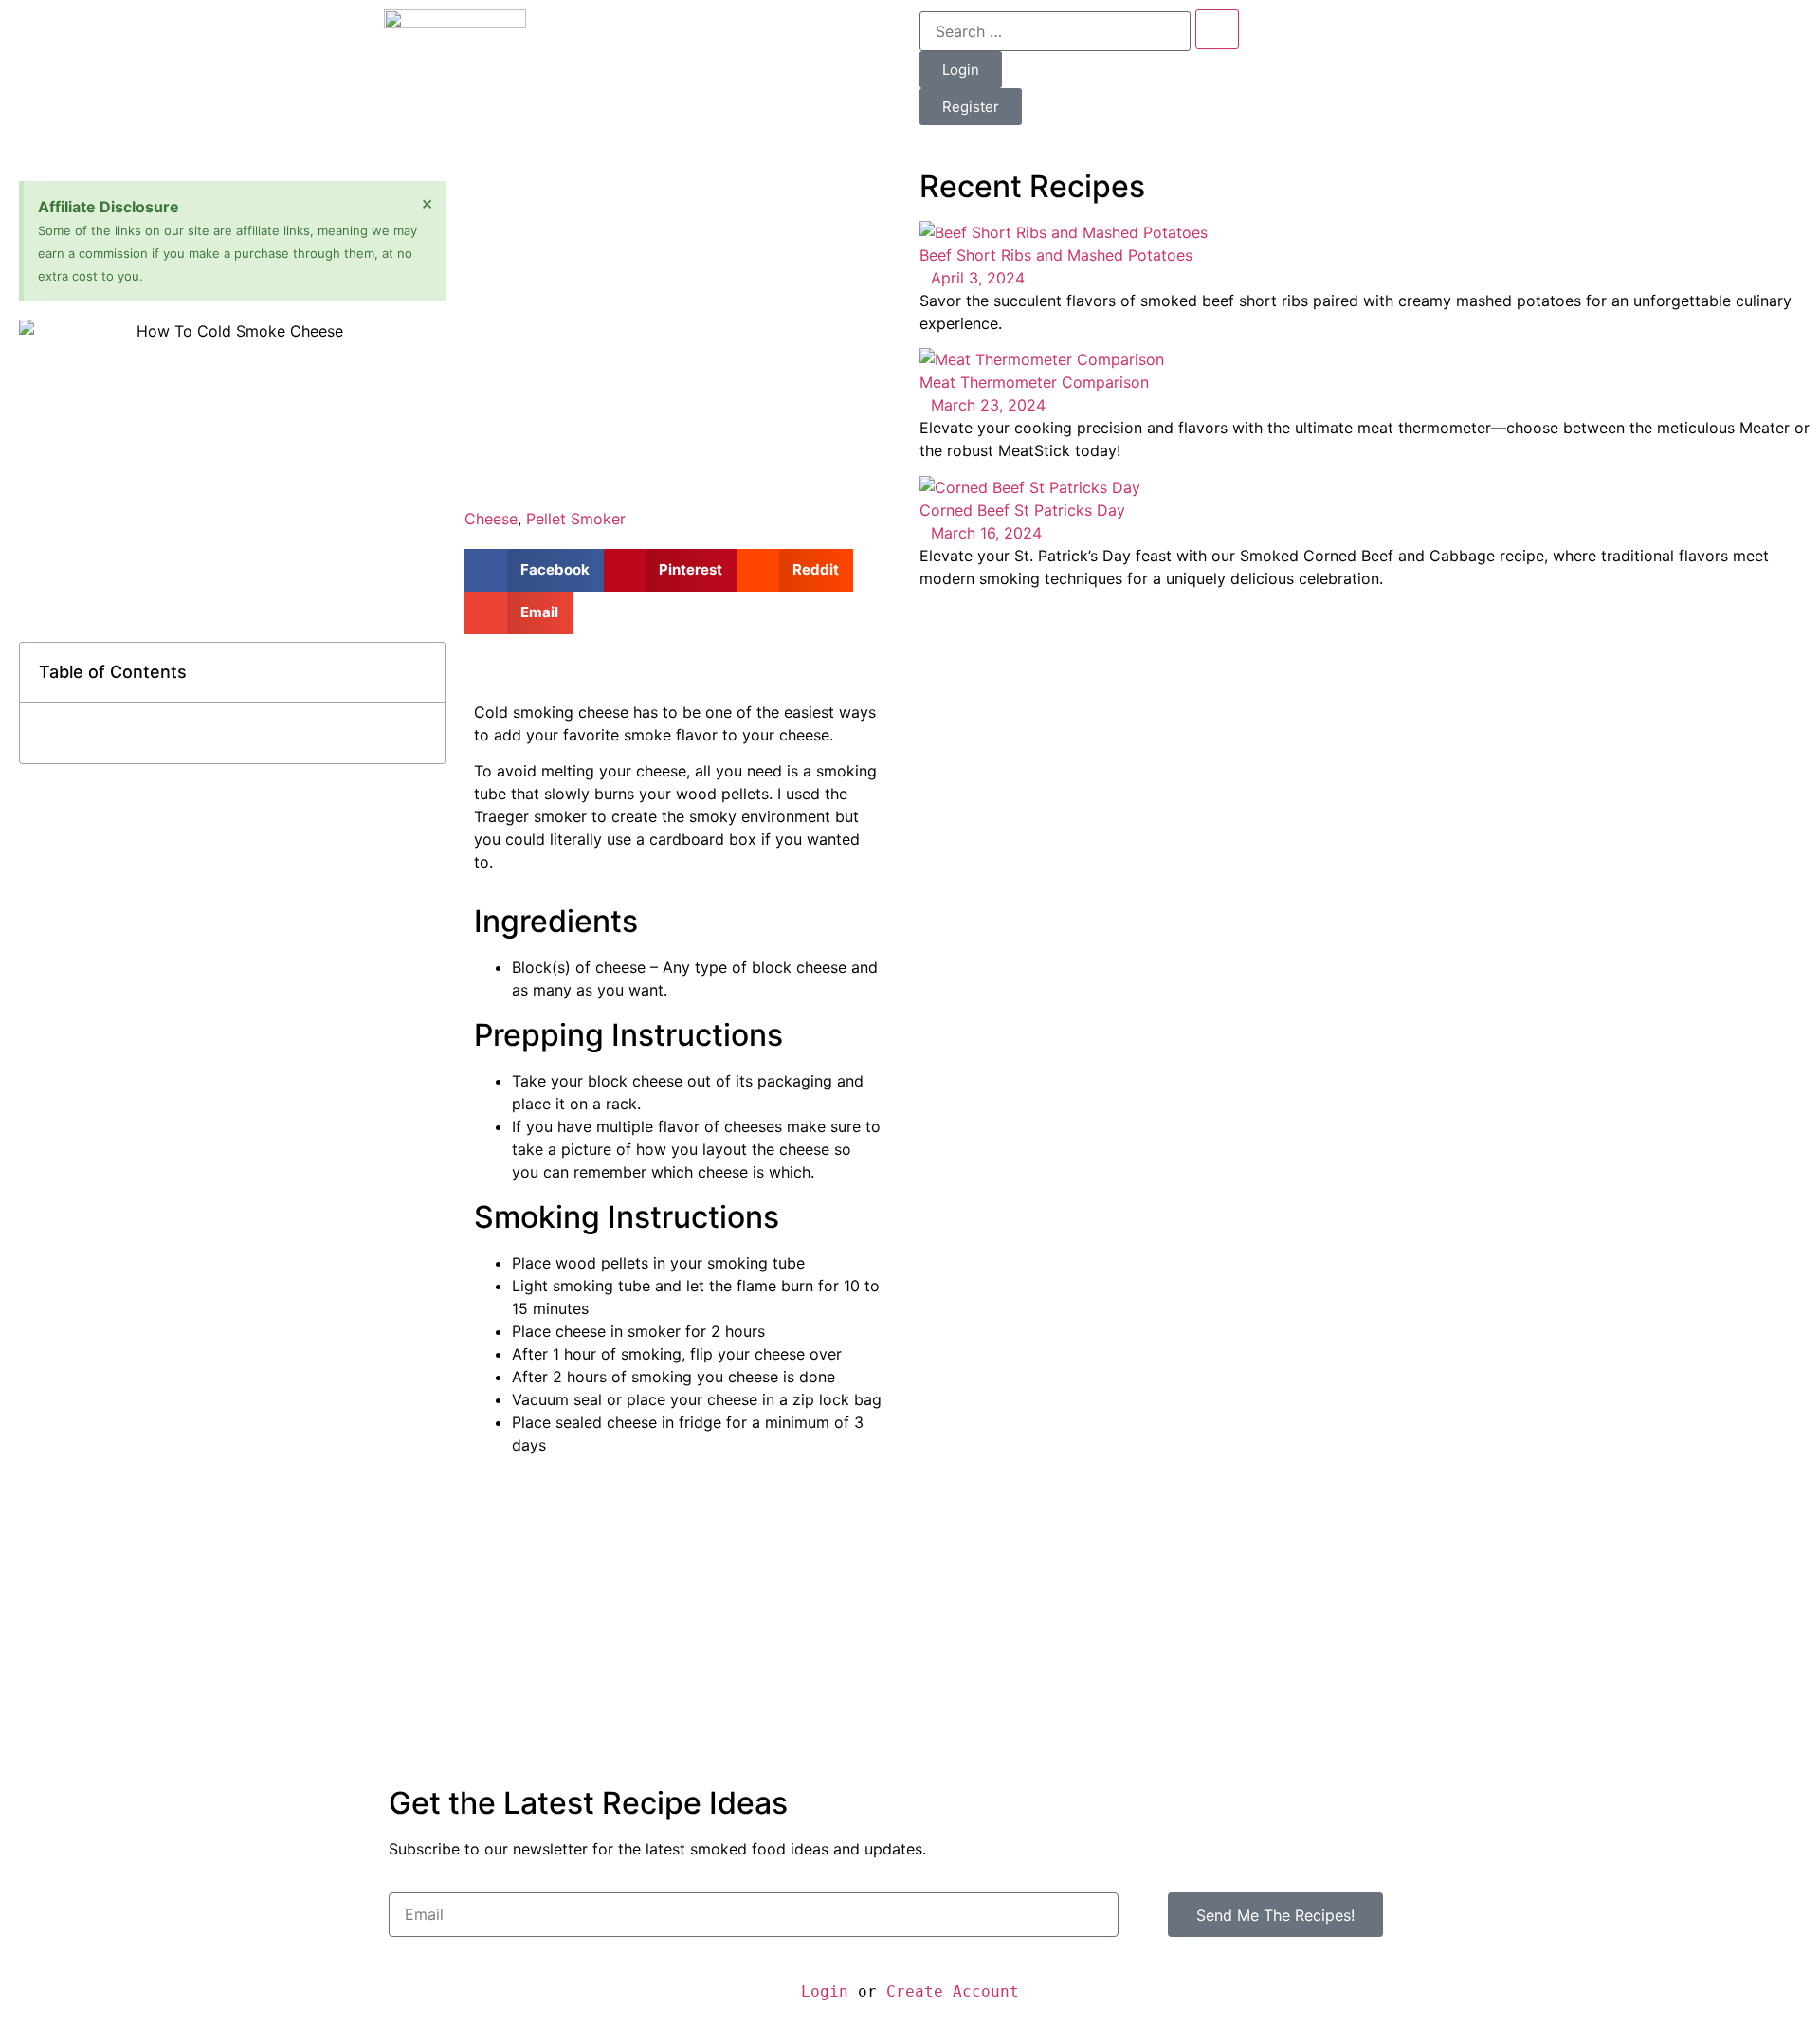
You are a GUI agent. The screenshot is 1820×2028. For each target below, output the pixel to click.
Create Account (953, 1991)
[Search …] (1055, 31)
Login (825, 1991)
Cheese (491, 519)
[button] (420, 672)
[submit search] (1217, 29)
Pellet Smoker (576, 519)
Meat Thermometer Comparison (1034, 382)
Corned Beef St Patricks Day (1022, 510)
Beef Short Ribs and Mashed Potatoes (1056, 255)
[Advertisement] (678, 314)
